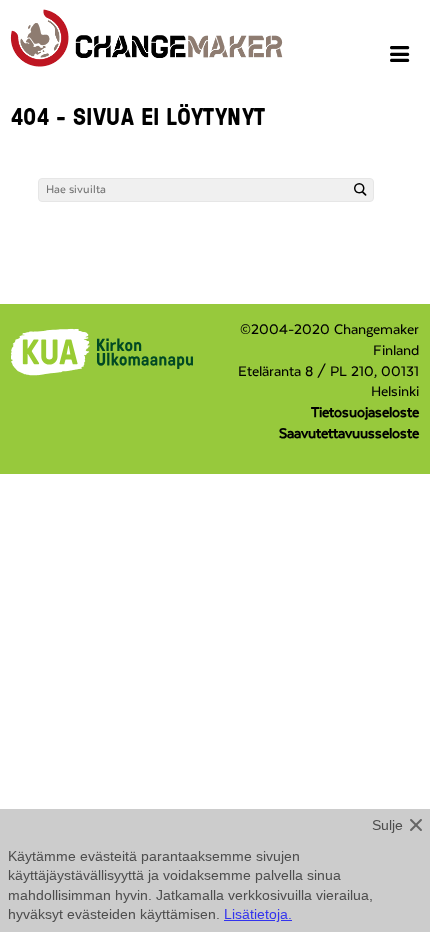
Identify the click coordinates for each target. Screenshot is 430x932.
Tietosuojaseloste (365, 413)
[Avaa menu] (402, 57)
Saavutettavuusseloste (349, 434)
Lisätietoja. (258, 914)
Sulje (387, 825)
